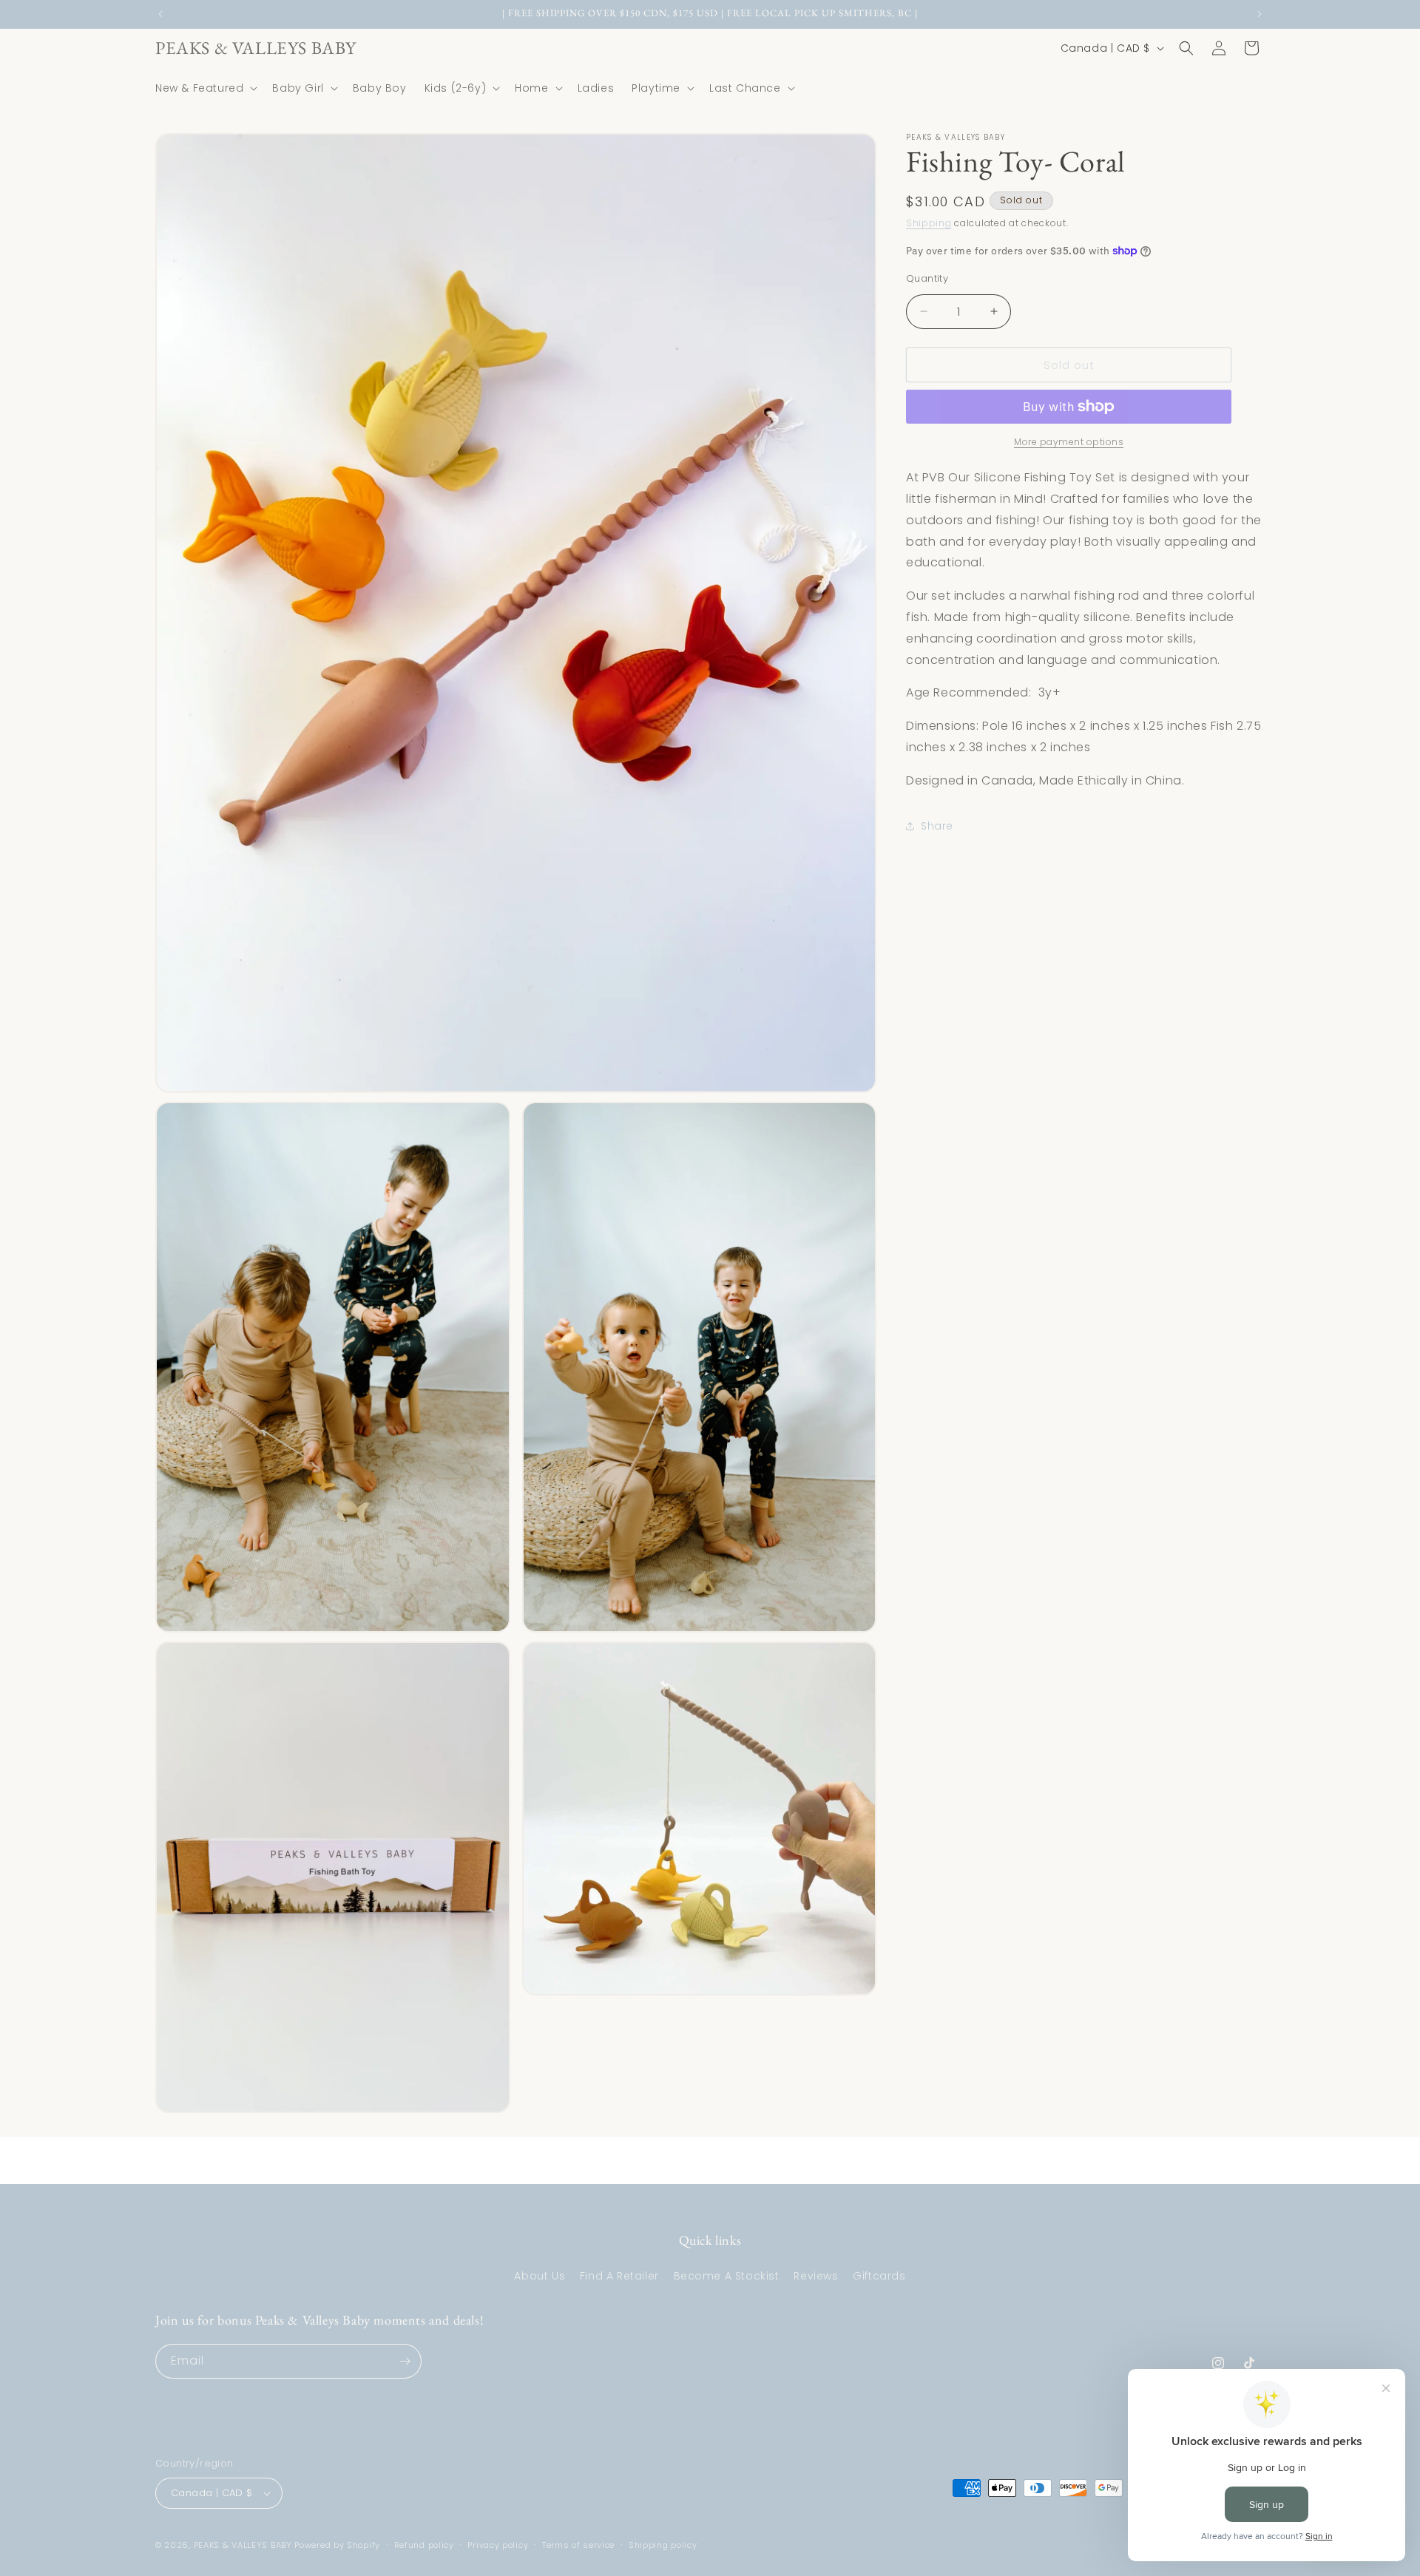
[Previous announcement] (160, 14)
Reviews (816, 2276)
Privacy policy (498, 2545)
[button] (205, 88)
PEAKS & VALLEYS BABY (243, 2545)
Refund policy (424, 2545)
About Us (540, 2276)
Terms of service (578, 2545)
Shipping (929, 223)
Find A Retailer (619, 2276)
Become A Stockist (727, 2276)
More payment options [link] (1069, 442)
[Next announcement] (1260, 14)
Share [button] (937, 826)
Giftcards (879, 2276)
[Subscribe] (405, 2361)
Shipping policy (663, 2545)
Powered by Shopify (337, 2545)
